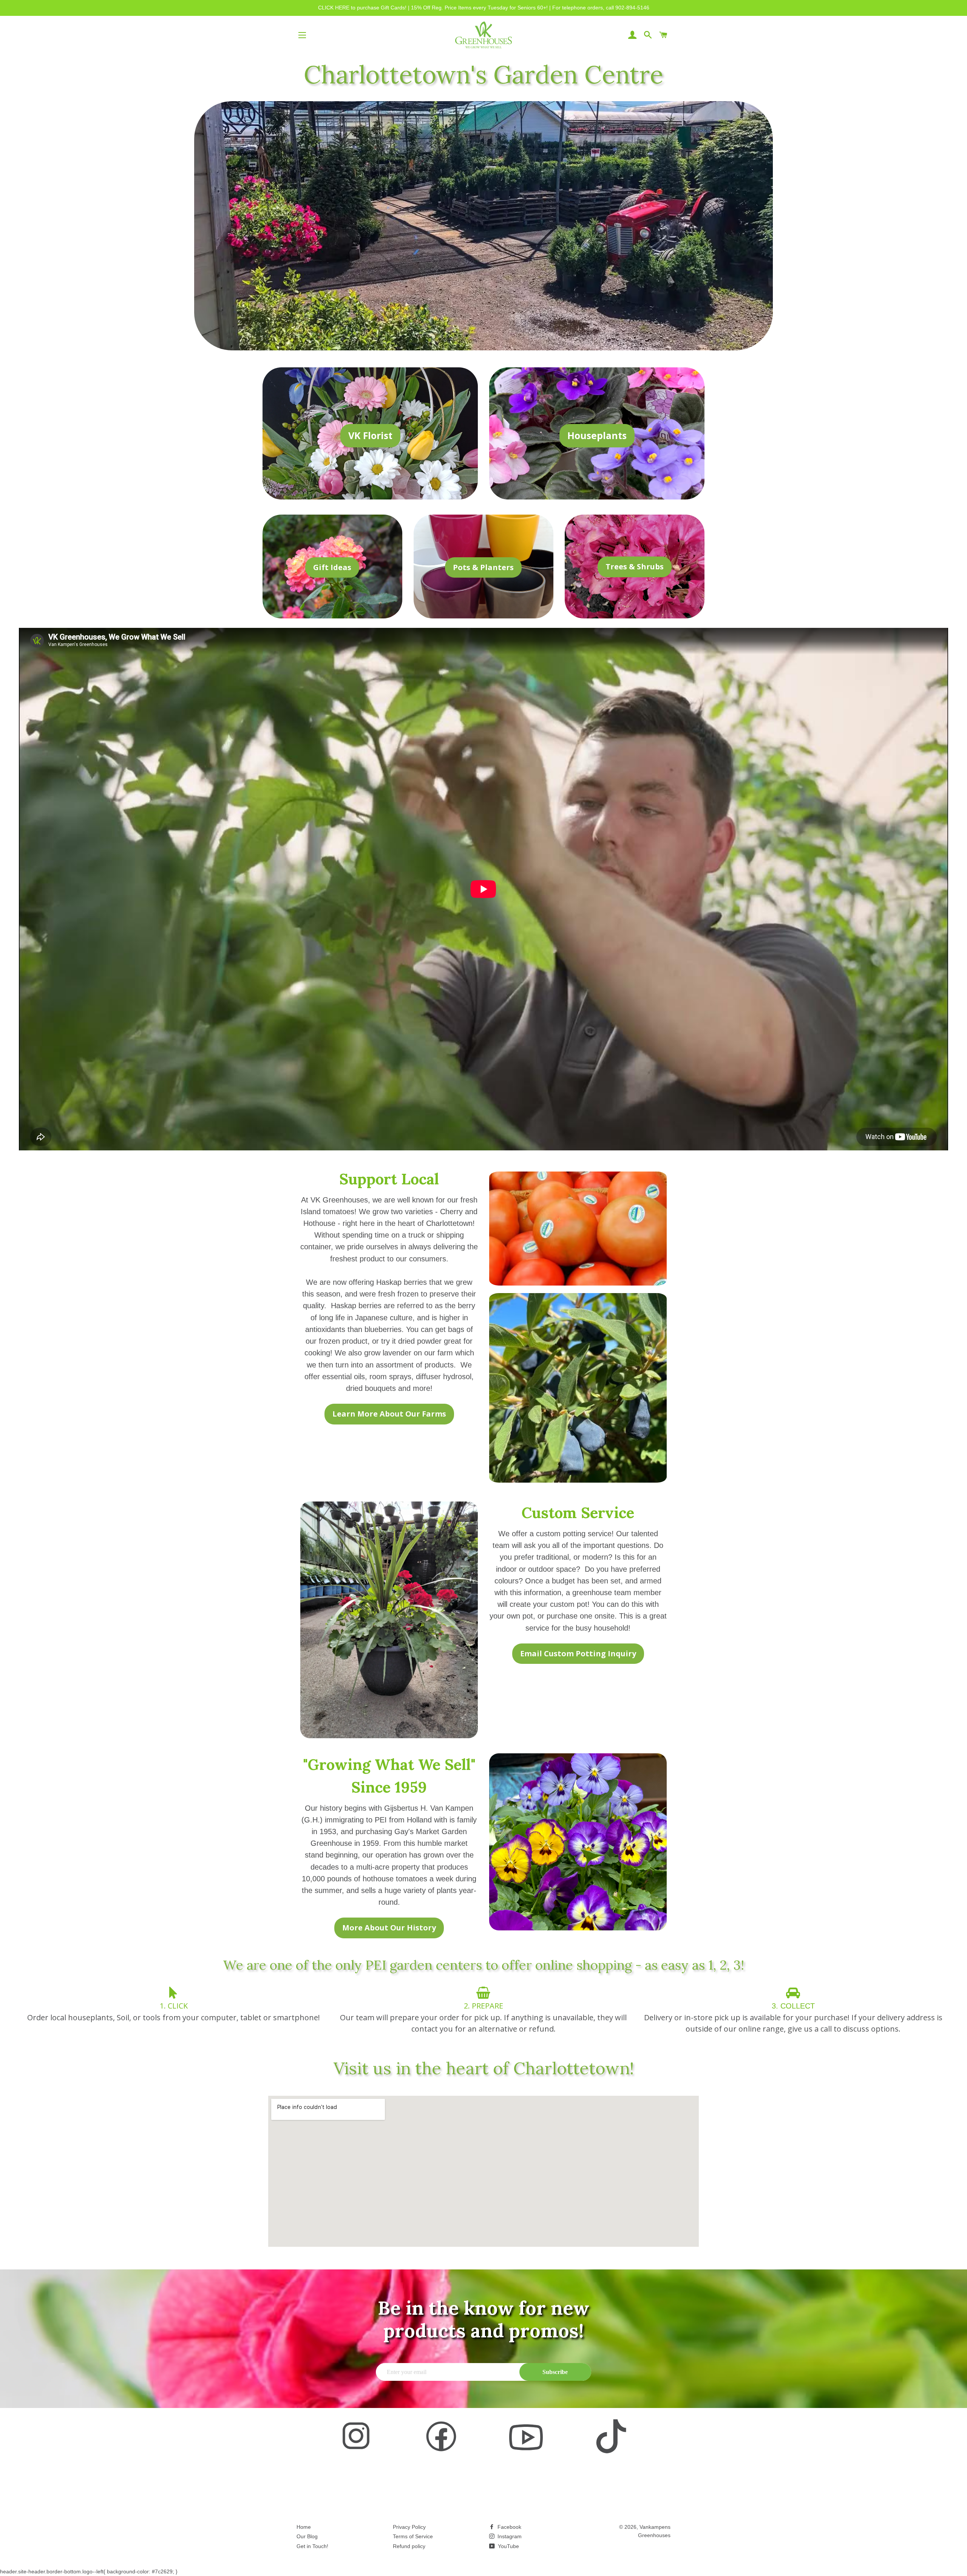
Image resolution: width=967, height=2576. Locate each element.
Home (304, 2527)
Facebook (509, 2527)
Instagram (509, 2536)
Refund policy (409, 2546)
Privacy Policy (409, 2527)
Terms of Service (413, 2536)
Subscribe (555, 2372)
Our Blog (307, 2536)
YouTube (508, 2546)
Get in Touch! (312, 2546)
